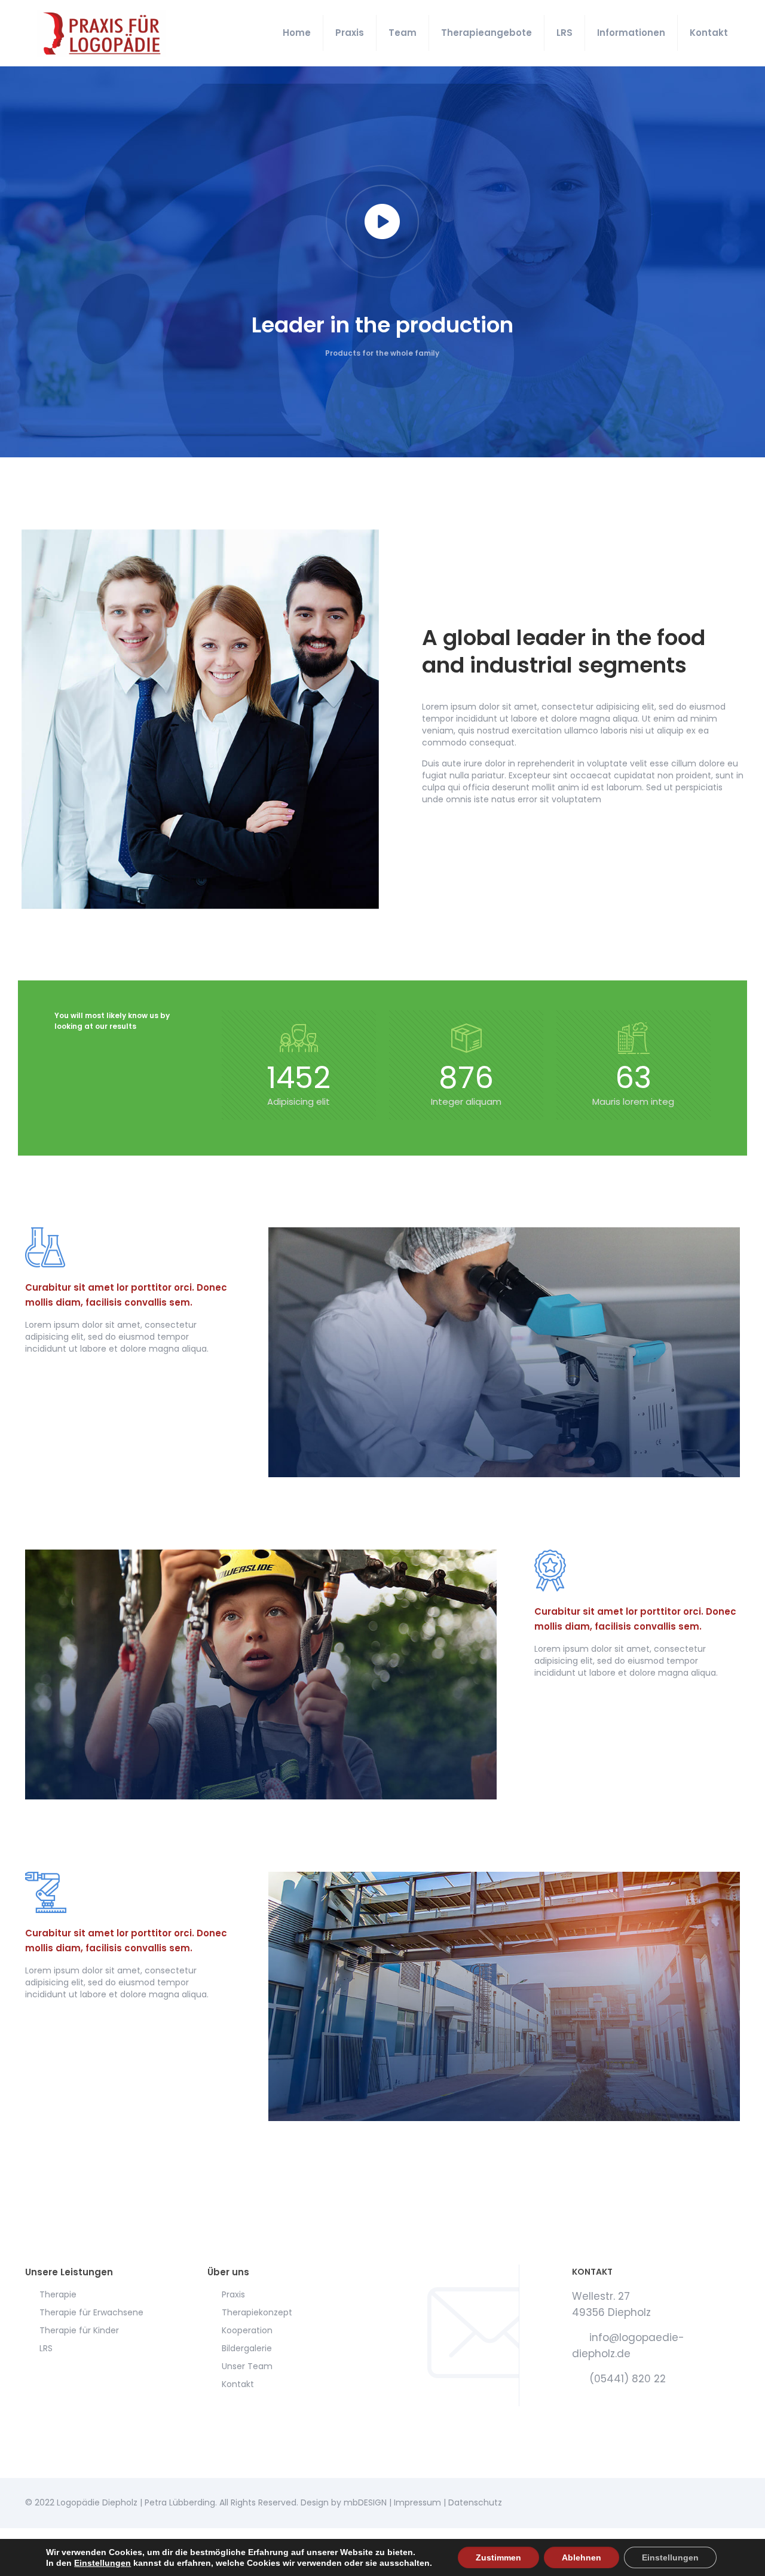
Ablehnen (582, 2557)
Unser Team (247, 2366)
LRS (46, 2348)
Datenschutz (475, 2502)
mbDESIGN (365, 2502)
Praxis (233, 2294)
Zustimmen (498, 2557)
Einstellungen (670, 2557)
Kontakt (238, 2384)
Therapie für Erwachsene (91, 2312)
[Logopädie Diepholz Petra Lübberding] (102, 33)
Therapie (58, 2294)
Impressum (417, 2502)
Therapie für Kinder (79, 2330)
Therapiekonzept (257, 2312)
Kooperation (247, 2330)
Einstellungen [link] (102, 2563)
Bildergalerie (247, 2348)
